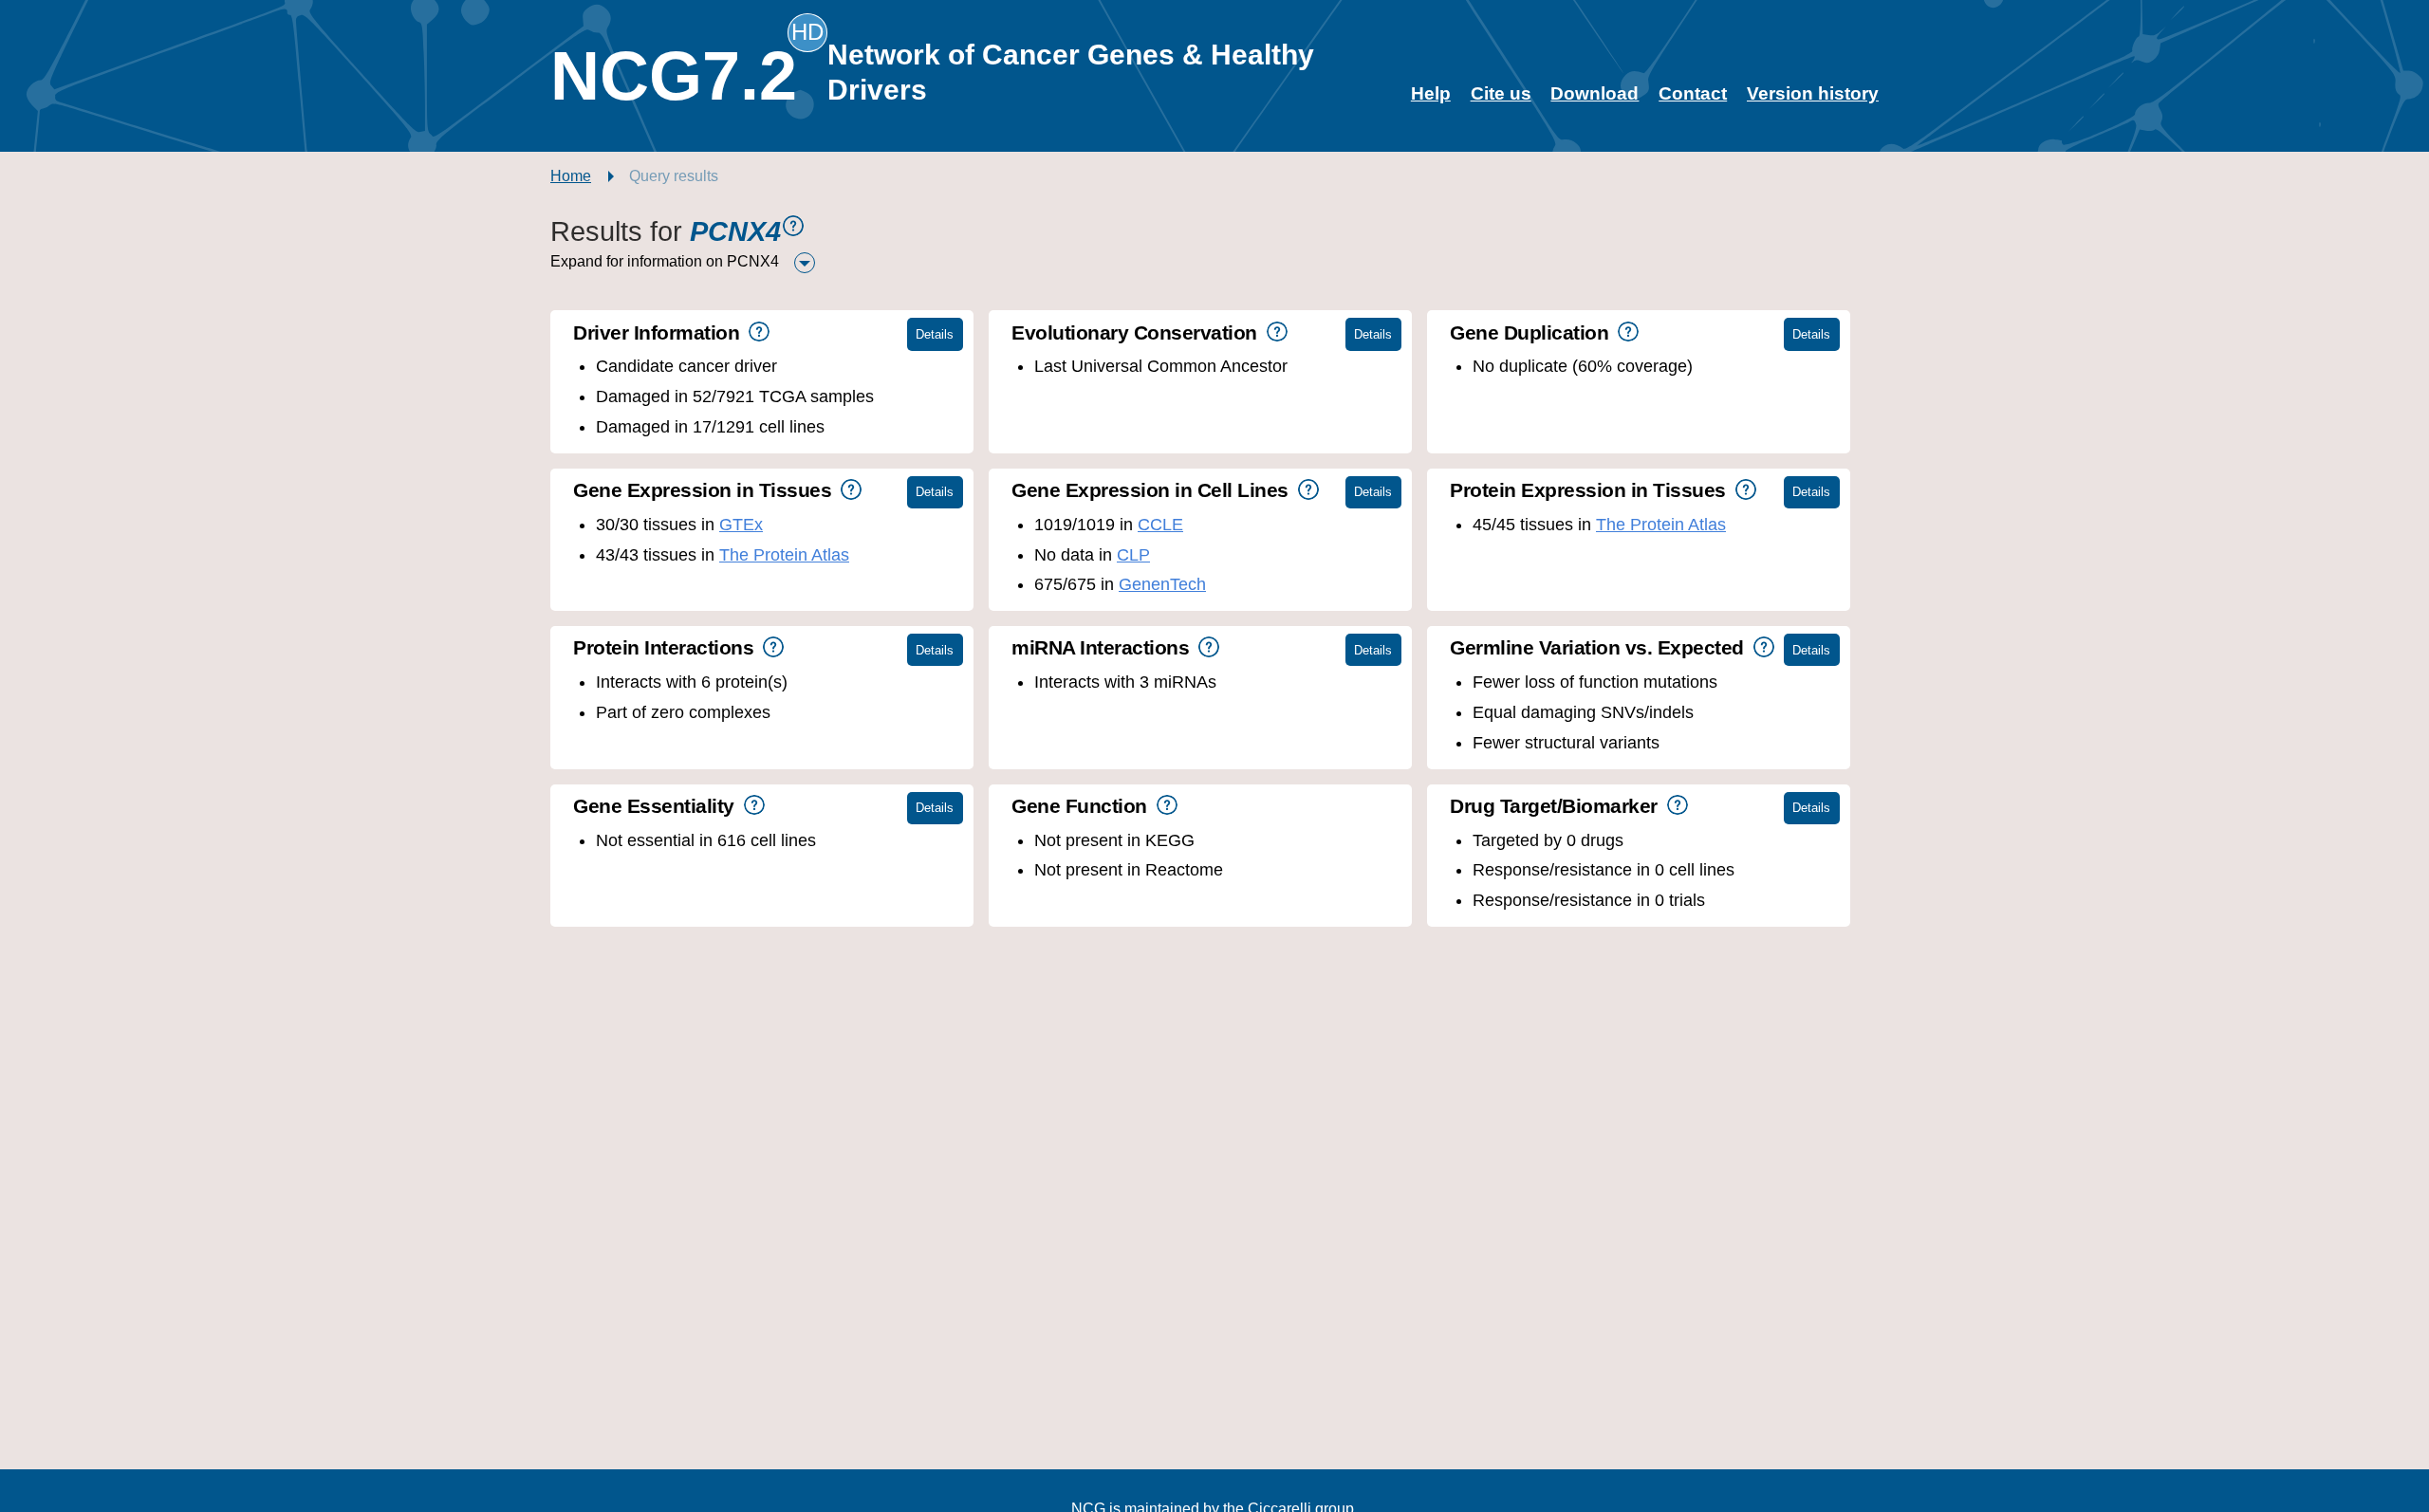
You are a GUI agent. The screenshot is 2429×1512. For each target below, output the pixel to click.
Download (1595, 93)
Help (1431, 93)
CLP (1133, 555)
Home (571, 176)
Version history (1813, 93)
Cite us (1501, 93)
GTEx (741, 525)
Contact (1693, 93)
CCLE (1160, 525)
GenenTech (1162, 584)
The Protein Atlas (784, 555)
